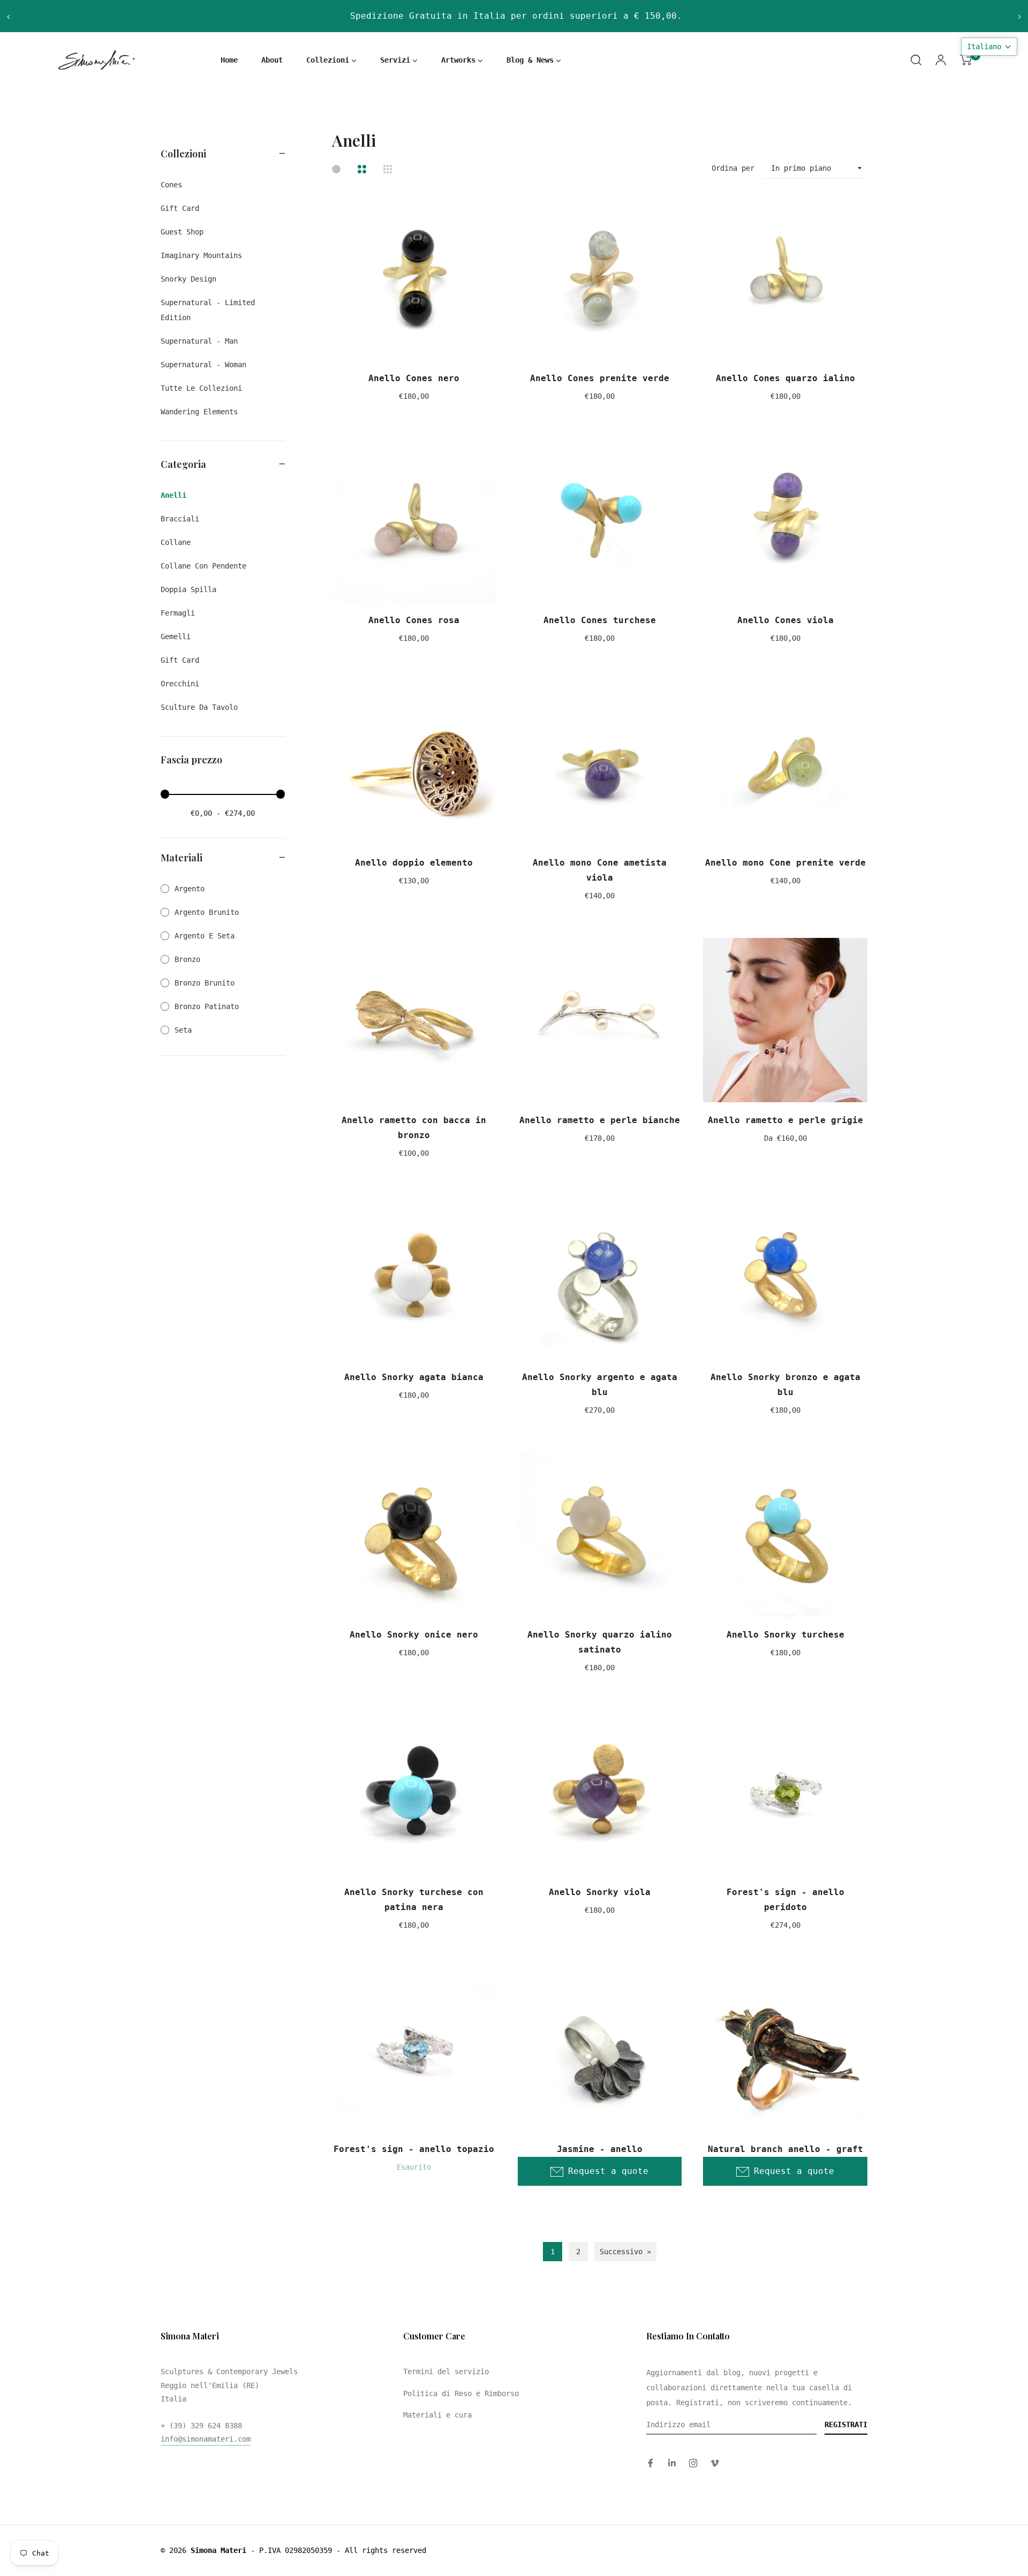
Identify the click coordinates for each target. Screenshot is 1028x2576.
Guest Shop (182, 232)
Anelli (173, 495)
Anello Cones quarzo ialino (785, 378)
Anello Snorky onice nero (414, 1635)
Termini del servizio (446, 2372)
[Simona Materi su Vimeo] (715, 2463)
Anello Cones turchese (600, 620)
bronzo (187, 959)
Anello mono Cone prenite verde (785, 863)
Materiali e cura (437, 2415)
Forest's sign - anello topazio (414, 2149)
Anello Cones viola (785, 620)
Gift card (180, 208)
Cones (171, 185)
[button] (989, 47)
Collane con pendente (203, 566)
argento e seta (205, 936)
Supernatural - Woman (203, 365)
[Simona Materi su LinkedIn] (672, 2463)
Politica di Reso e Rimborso (461, 2393)
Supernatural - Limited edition (208, 310)
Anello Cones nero (414, 378)
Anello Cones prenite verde (600, 378)
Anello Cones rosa (414, 620)
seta (183, 1030)
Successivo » (625, 2252)
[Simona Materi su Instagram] (693, 2463)
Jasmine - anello (600, 2149)
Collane (176, 542)
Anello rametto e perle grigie (785, 1120)
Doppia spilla (188, 589)
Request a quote (608, 2171)
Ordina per (733, 168)
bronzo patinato (207, 1006)
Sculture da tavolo (199, 707)
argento (190, 889)
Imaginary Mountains (201, 255)
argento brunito (207, 912)
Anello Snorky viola (600, 1892)
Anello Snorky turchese (785, 1635)
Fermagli (178, 613)
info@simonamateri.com (206, 2439)
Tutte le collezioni (201, 388)
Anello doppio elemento (414, 863)
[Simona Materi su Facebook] (651, 2463)
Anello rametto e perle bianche (600, 1120)
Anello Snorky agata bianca (414, 1377)
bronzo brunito (205, 983)
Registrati (846, 2425)
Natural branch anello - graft (785, 2149)
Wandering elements (199, 412)
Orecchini (180, 684)
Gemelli (176, 637)
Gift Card (180, 660)
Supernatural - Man (199, 341)
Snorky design (188, 279)
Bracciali (180, 519)
